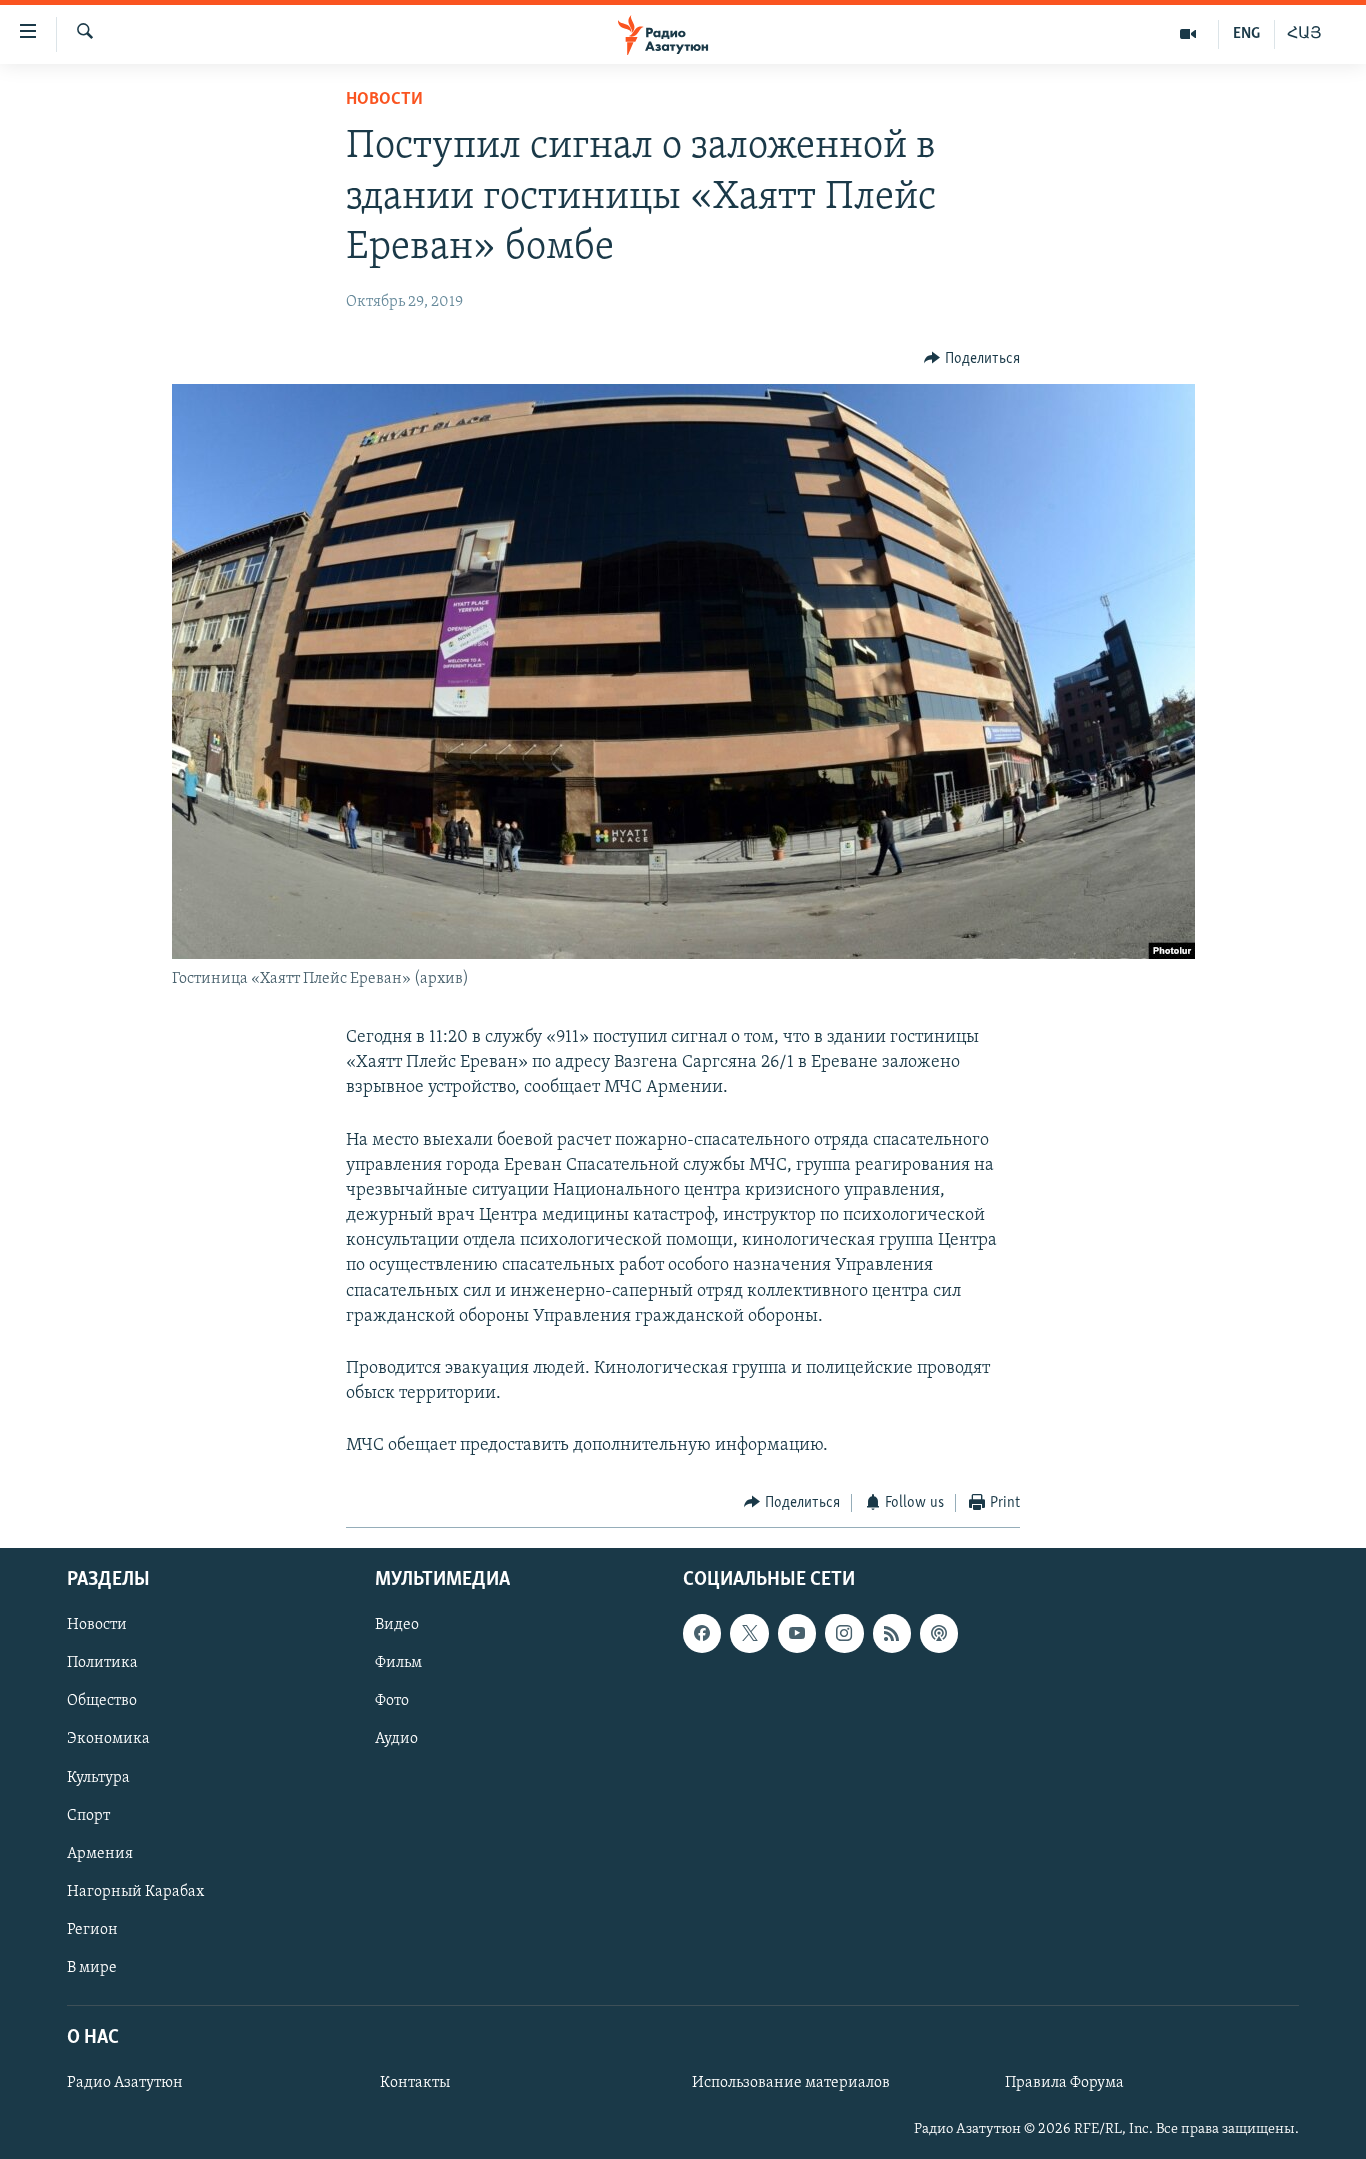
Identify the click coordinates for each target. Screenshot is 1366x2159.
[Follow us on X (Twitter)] (749, 1633)
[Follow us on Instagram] (844, 1633)
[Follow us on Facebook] (702, 1633)
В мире (92, 1968)
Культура (98, 1778)
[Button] (972, 359)
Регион (92, 1930)
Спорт (88, 1816)
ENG (1246, 34)
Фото (392, 1702)
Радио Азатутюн (125, 2083)
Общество (102, 1702)
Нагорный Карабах (135, 1892)
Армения (100, 1854)
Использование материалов (791, 2083)
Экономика (108, 1740)
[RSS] (892, 1633)
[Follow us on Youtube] (797, 1633)
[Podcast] (939, 1633)
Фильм (398, 1663)
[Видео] (1188, 34)
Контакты (415, 2083)
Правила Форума (1064, 2083)
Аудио (396, 1740)
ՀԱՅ (1304, 34)
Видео (397, 1625)
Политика (102, 1663)
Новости (384, 100)
